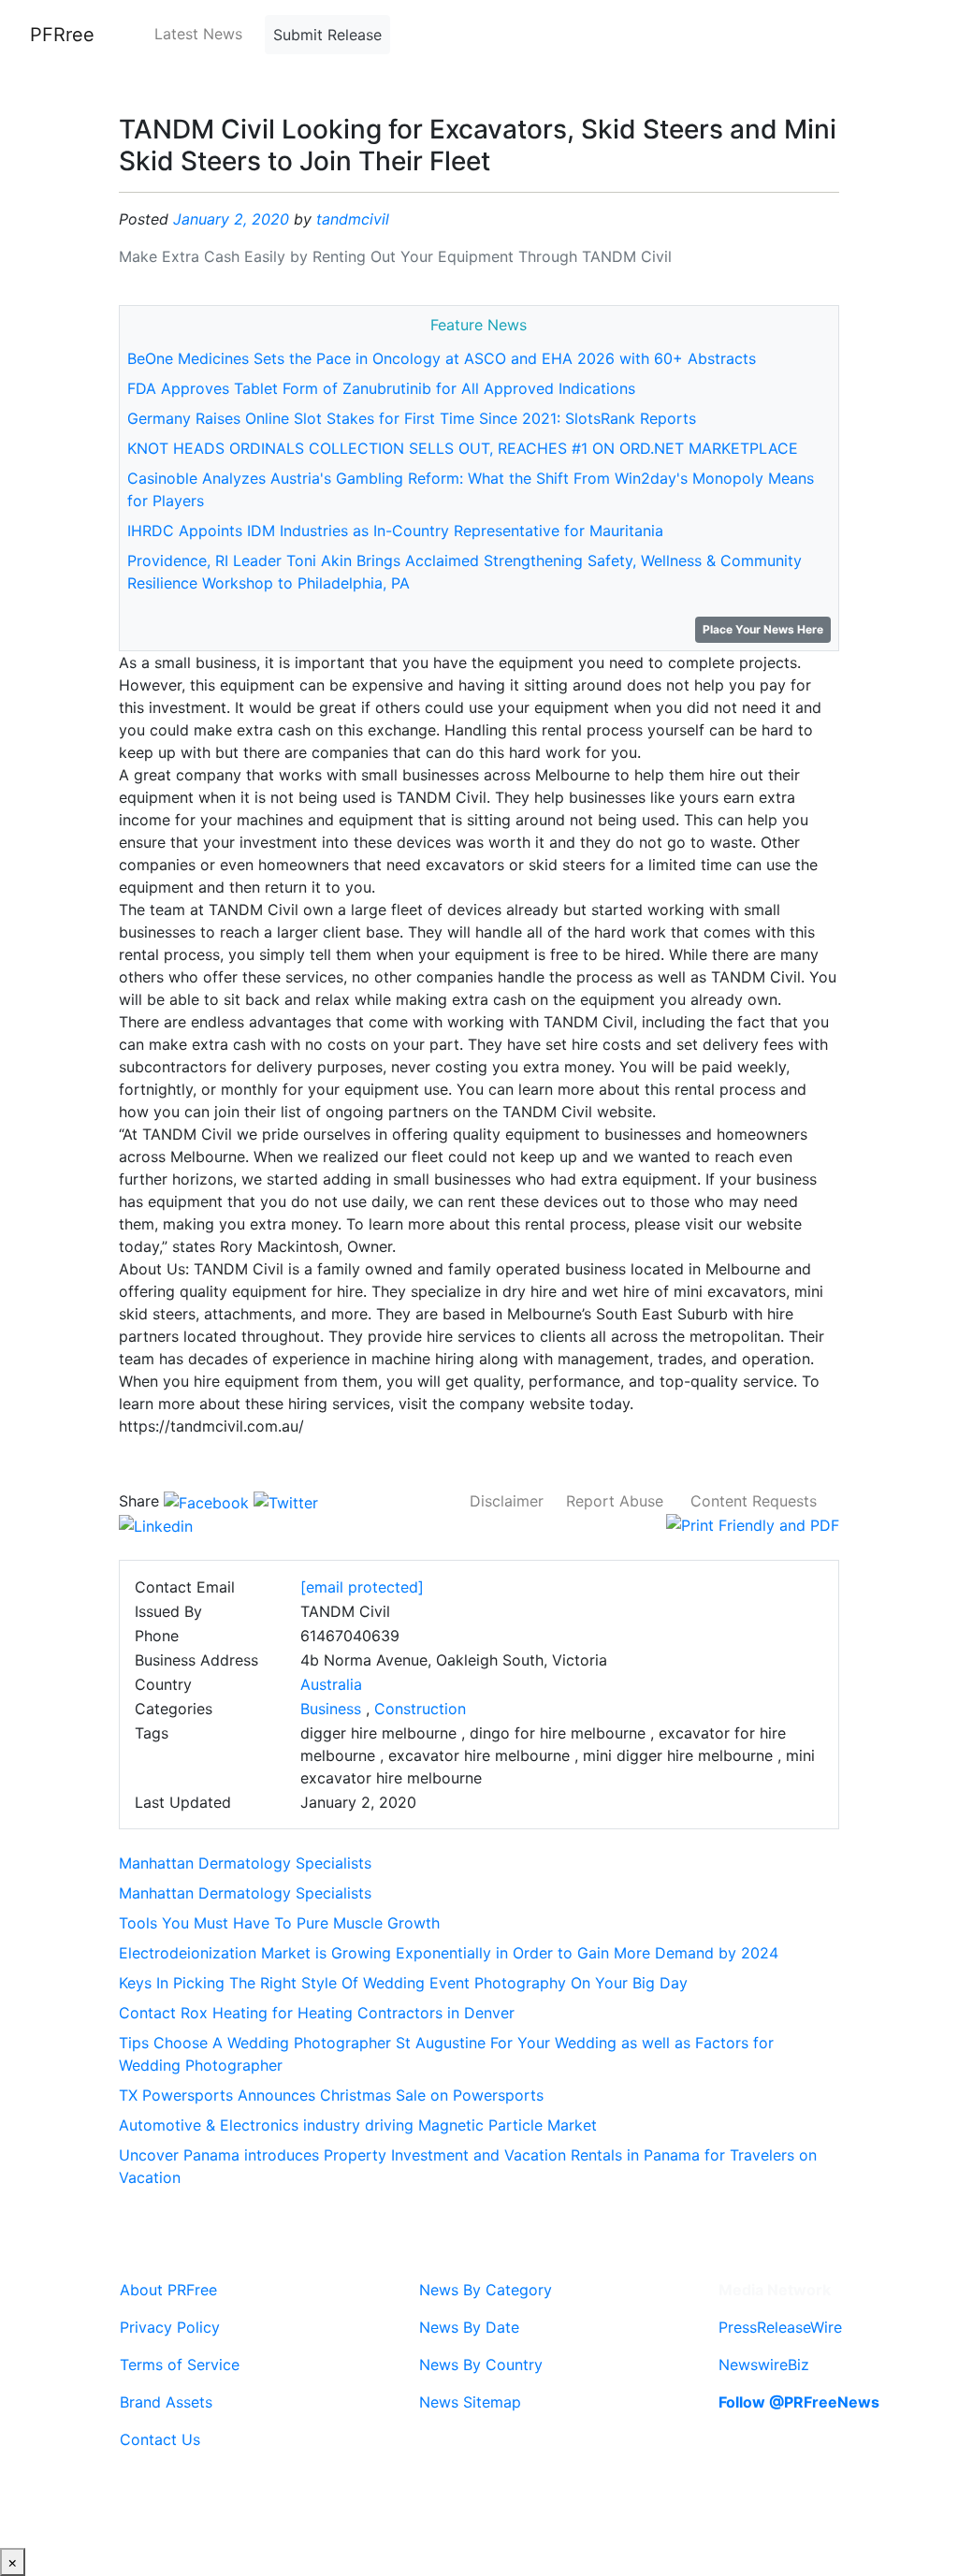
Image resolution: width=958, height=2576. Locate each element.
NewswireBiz (764, 2365)
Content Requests (754, 1501)
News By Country (481, 2365)
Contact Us (160, 2439)
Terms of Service (180, 2365)
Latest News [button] (198, 34)
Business (331, 1709)
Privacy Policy (170, 2327)
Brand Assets (166, 2402)
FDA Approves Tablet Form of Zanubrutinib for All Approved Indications (381, 388)
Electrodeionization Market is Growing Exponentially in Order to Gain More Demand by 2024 (449, 1953)
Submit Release (327, 35)
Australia (331, 1684)
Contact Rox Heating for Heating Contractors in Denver (317, 2013)
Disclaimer (507, 1501)
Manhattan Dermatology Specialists (245, 1863)
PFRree (62, 35)
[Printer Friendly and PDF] (753, 1523)
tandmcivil (353, 219)
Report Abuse (615, 1501)
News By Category (486, 2290)
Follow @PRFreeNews (799, 2402)
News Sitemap (470, 2402)
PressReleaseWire (780, 2327)
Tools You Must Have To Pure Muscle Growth (279, 1923)
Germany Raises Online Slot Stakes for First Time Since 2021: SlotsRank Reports (412, 418)
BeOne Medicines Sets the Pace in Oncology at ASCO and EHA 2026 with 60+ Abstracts (442, 358)
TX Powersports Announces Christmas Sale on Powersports (331, 2095)
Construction (420, 1709)
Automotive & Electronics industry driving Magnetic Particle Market (358, 2125)
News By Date (469, 2327)
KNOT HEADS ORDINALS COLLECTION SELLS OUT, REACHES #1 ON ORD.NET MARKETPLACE (463, 448)
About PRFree (168, 2290)
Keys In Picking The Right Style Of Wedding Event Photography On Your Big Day (403, 1983)
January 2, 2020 (231, 219)
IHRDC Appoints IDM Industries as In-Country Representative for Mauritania (395, 531)
